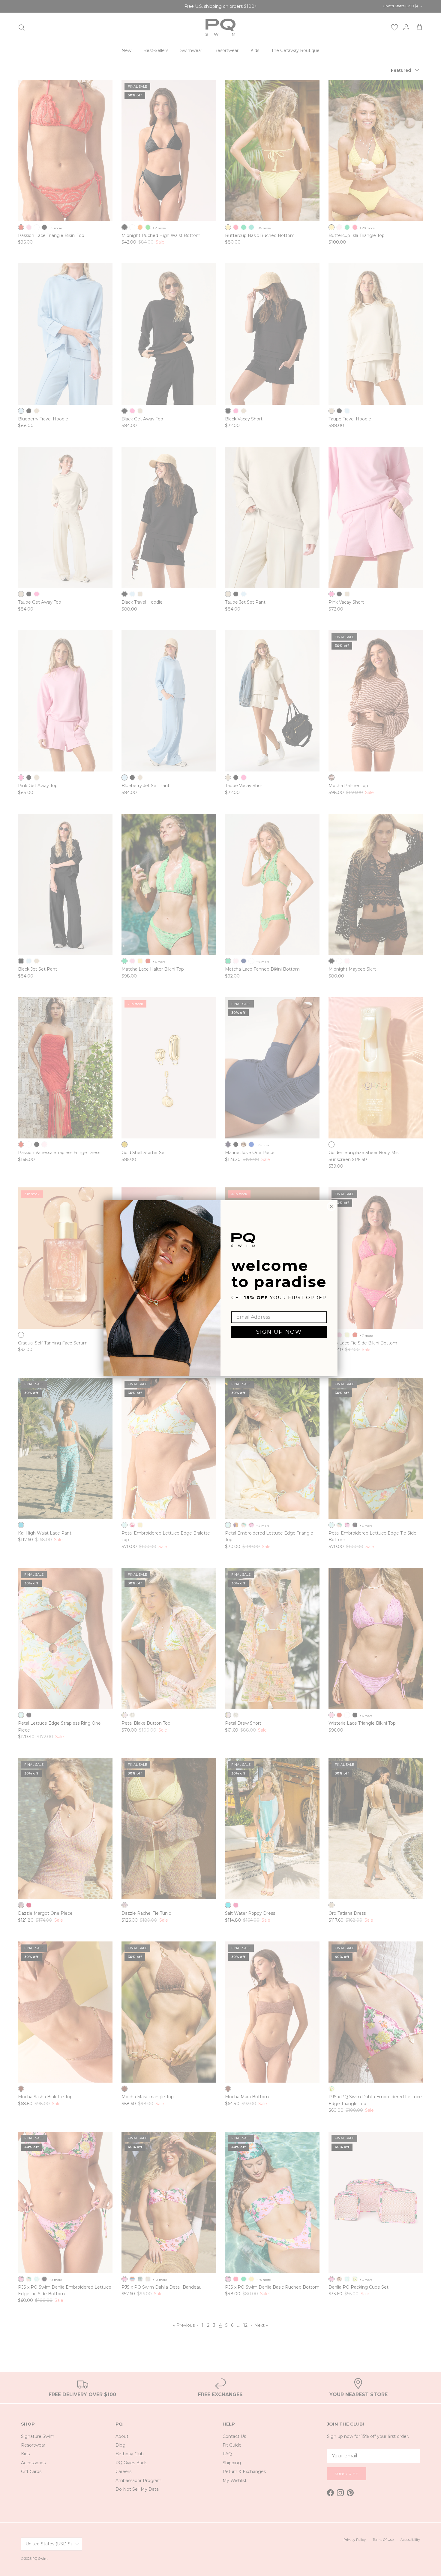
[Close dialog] (331, 1206)
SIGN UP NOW (279, 1332)
